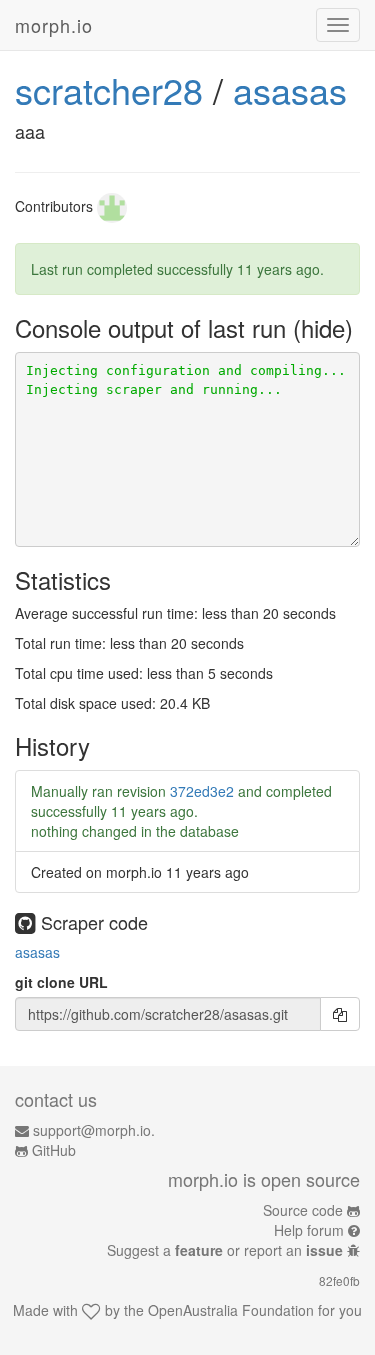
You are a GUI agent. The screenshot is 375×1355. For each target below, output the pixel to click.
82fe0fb (339, 1280)
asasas (290, 89)
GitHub (54, 1150)
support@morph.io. (94, 1130)
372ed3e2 (202, 791)
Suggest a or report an (225, 1250)
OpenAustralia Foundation (231, 1310)
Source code (303, 1210)
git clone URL (61, 982)
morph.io (54, 25)
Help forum (309, 1230)
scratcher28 (109, 89)
